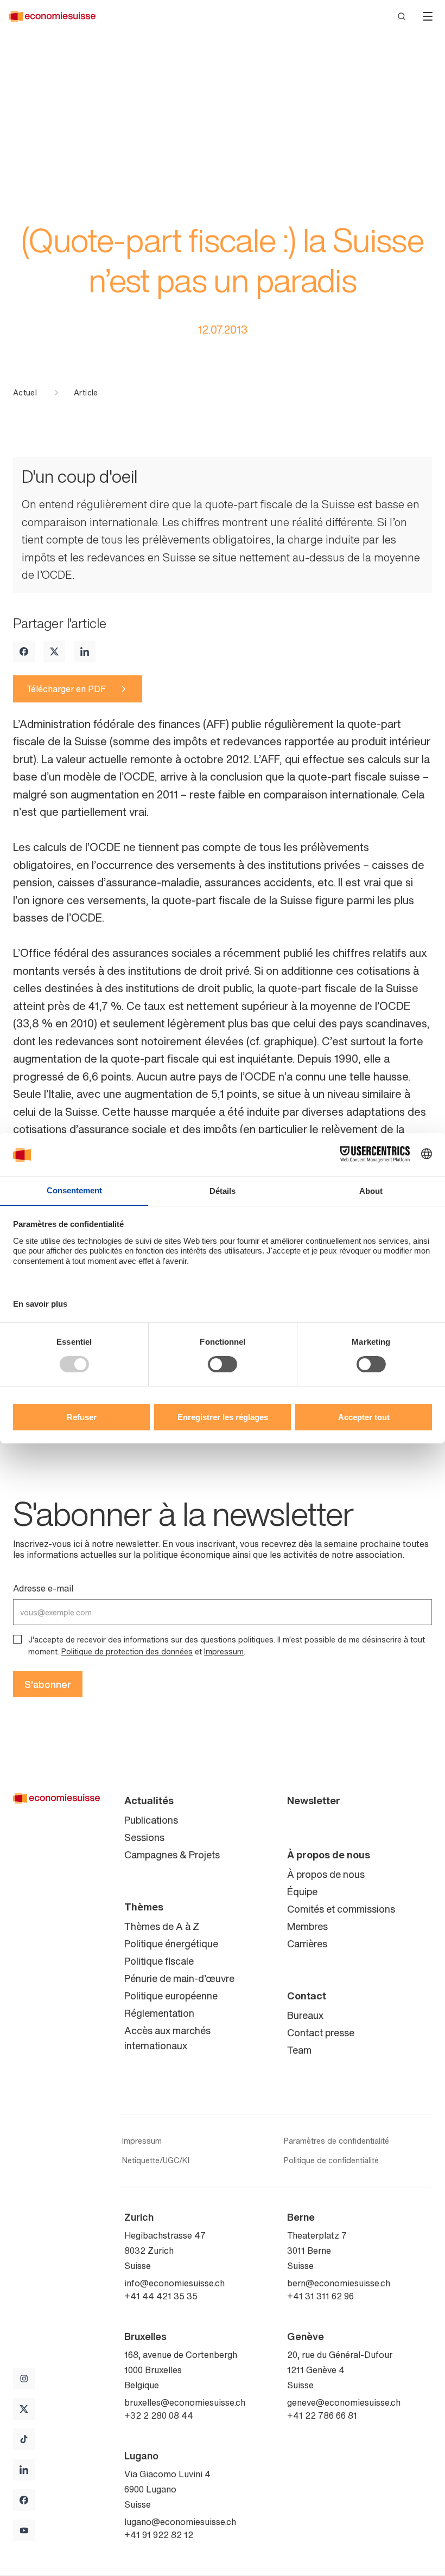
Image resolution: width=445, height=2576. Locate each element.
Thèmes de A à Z (162, 1926)
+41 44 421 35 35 (161, 2296)
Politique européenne (171, 1996)
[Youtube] (24, 2530)
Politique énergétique (171, 1944)
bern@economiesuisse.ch (339, 2283)
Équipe (302, 1891)
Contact (307, 1996)
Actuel (25, 393)
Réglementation (159, 2013)
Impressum (224, 1651)
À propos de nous (329, 1855)
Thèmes (144, 1907)
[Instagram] (24, 2379)
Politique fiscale (159, 1961)
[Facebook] (24, 651)
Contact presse (321, 2032)
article (86, 393)
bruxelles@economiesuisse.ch (185, 2402)
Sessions (144, 1837)
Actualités (149, 1800)
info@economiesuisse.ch (174, 2283)
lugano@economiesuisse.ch (180, 2522)
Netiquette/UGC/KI (156, 2160)
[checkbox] (17, 1639)
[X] (54, 651)
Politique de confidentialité (331, 2160)
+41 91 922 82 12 (159, 2535)
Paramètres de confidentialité (336, 2141)
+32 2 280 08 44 (159, 2415)
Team (299, 2050)
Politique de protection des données (127, 1651)
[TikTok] (24, 2439)
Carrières (307, 1944)
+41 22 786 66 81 (322, 2415)
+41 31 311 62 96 (320, 2296)
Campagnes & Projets (172, 1855)
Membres (307, 1926)
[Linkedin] (85, 651)
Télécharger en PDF (66, 689)
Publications (151, 1820)
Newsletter (314, 1800)
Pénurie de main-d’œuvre (179, 1978)
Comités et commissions (341, 1909)
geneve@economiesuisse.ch (344, 2402)
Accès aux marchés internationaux (167, 2038)
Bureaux (305, 2015)
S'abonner (48, 1684)
